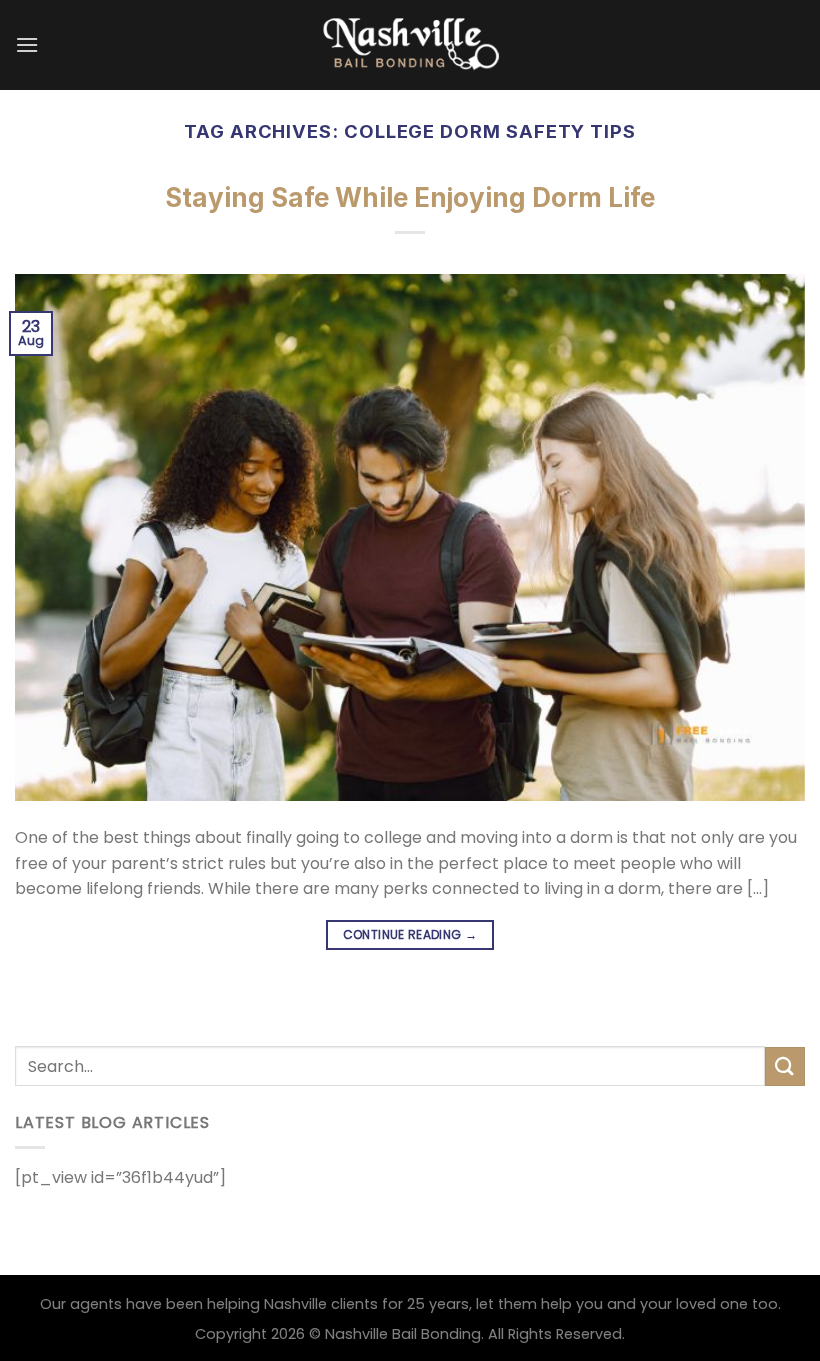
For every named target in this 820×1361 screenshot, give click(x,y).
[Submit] (785, 1066)
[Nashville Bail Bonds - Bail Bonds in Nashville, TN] (410, 44)
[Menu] (27, 44)
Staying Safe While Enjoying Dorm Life (410, 197)
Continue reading (410, 934)
